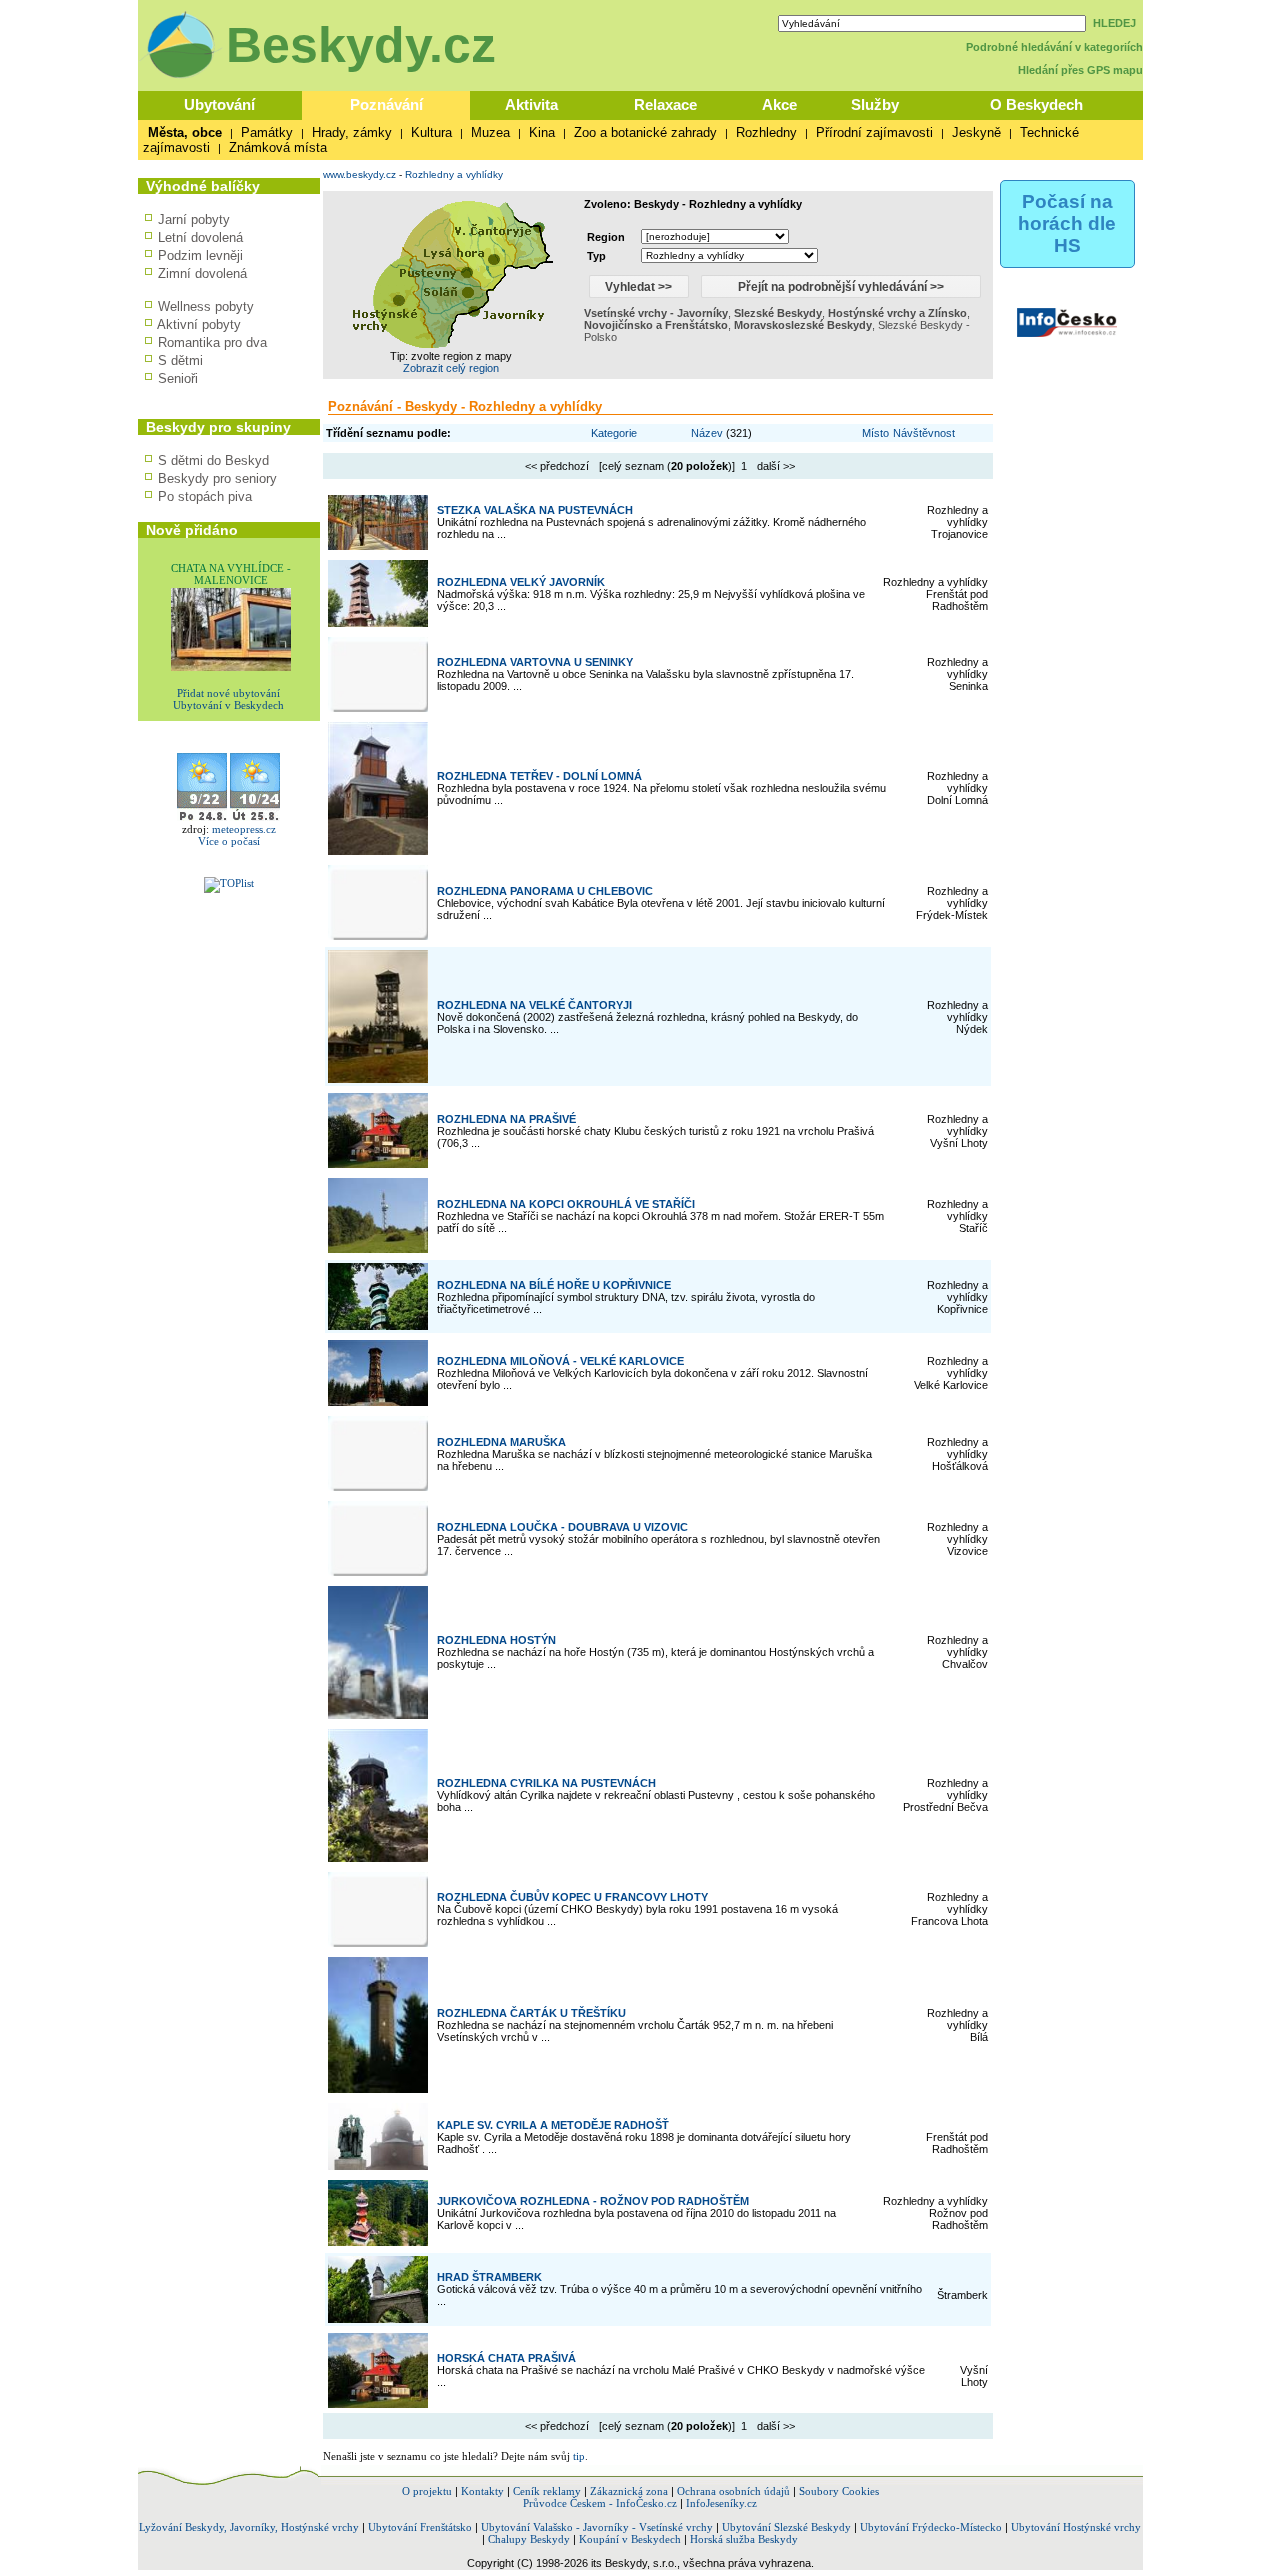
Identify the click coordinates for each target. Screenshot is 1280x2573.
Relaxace (665, 104)
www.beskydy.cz (359, 174)
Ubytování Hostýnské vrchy (1076, 2527)
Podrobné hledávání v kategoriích (1054, 47)
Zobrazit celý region (451, 368)
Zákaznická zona (629, 2491)
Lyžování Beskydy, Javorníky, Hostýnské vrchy (249, 2527)
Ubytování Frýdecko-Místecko (931, 2527)
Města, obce (185, 132)
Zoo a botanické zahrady (645, 132)
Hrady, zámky (352, 132)
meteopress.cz (244, 829)
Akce (779, 104)
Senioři (178, 378)
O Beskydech (1036, 104)
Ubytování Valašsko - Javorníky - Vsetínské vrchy (597, 2527)
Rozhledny (766, 132)
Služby (875, 104)
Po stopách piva (205, 496)
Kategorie (614, 433)
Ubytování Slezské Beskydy (786, 2527)
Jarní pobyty (194, 219)
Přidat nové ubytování (228, 693)
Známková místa (278, 147)
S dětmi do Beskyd (213, 460)
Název (707, 433)
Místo (875, 433)
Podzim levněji (200, 255)
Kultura (431, 132)
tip (579, 2456)
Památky (267, 132)
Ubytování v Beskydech (228, 705)
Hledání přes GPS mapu (1080, 70)
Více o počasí (229, 841)
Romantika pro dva (212, 342)
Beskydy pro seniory (217, 478)
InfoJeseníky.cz (721, 2503)
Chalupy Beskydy (529, 2539)
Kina (542, 132)
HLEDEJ (1114, 23)
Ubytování (219, 104)
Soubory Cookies (839, 2491)
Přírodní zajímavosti (874, 132)
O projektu (427, 2491)
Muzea (490, 132)
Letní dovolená (200, 237)
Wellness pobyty (206, 306)
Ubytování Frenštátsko (420, 2527)
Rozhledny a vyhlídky (454, 174)
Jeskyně (976, 132)
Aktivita (531, 104)
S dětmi (180, 360)
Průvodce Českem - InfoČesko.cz (600, 2503)
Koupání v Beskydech (630, 2539)
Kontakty (482, 2491)
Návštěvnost (924, 433)
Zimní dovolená (202, 273)
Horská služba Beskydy (744, 2539)
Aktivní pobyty (199, 324)
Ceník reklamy (547, 2491)
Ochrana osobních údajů (733, 2491)
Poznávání (386, 104)
